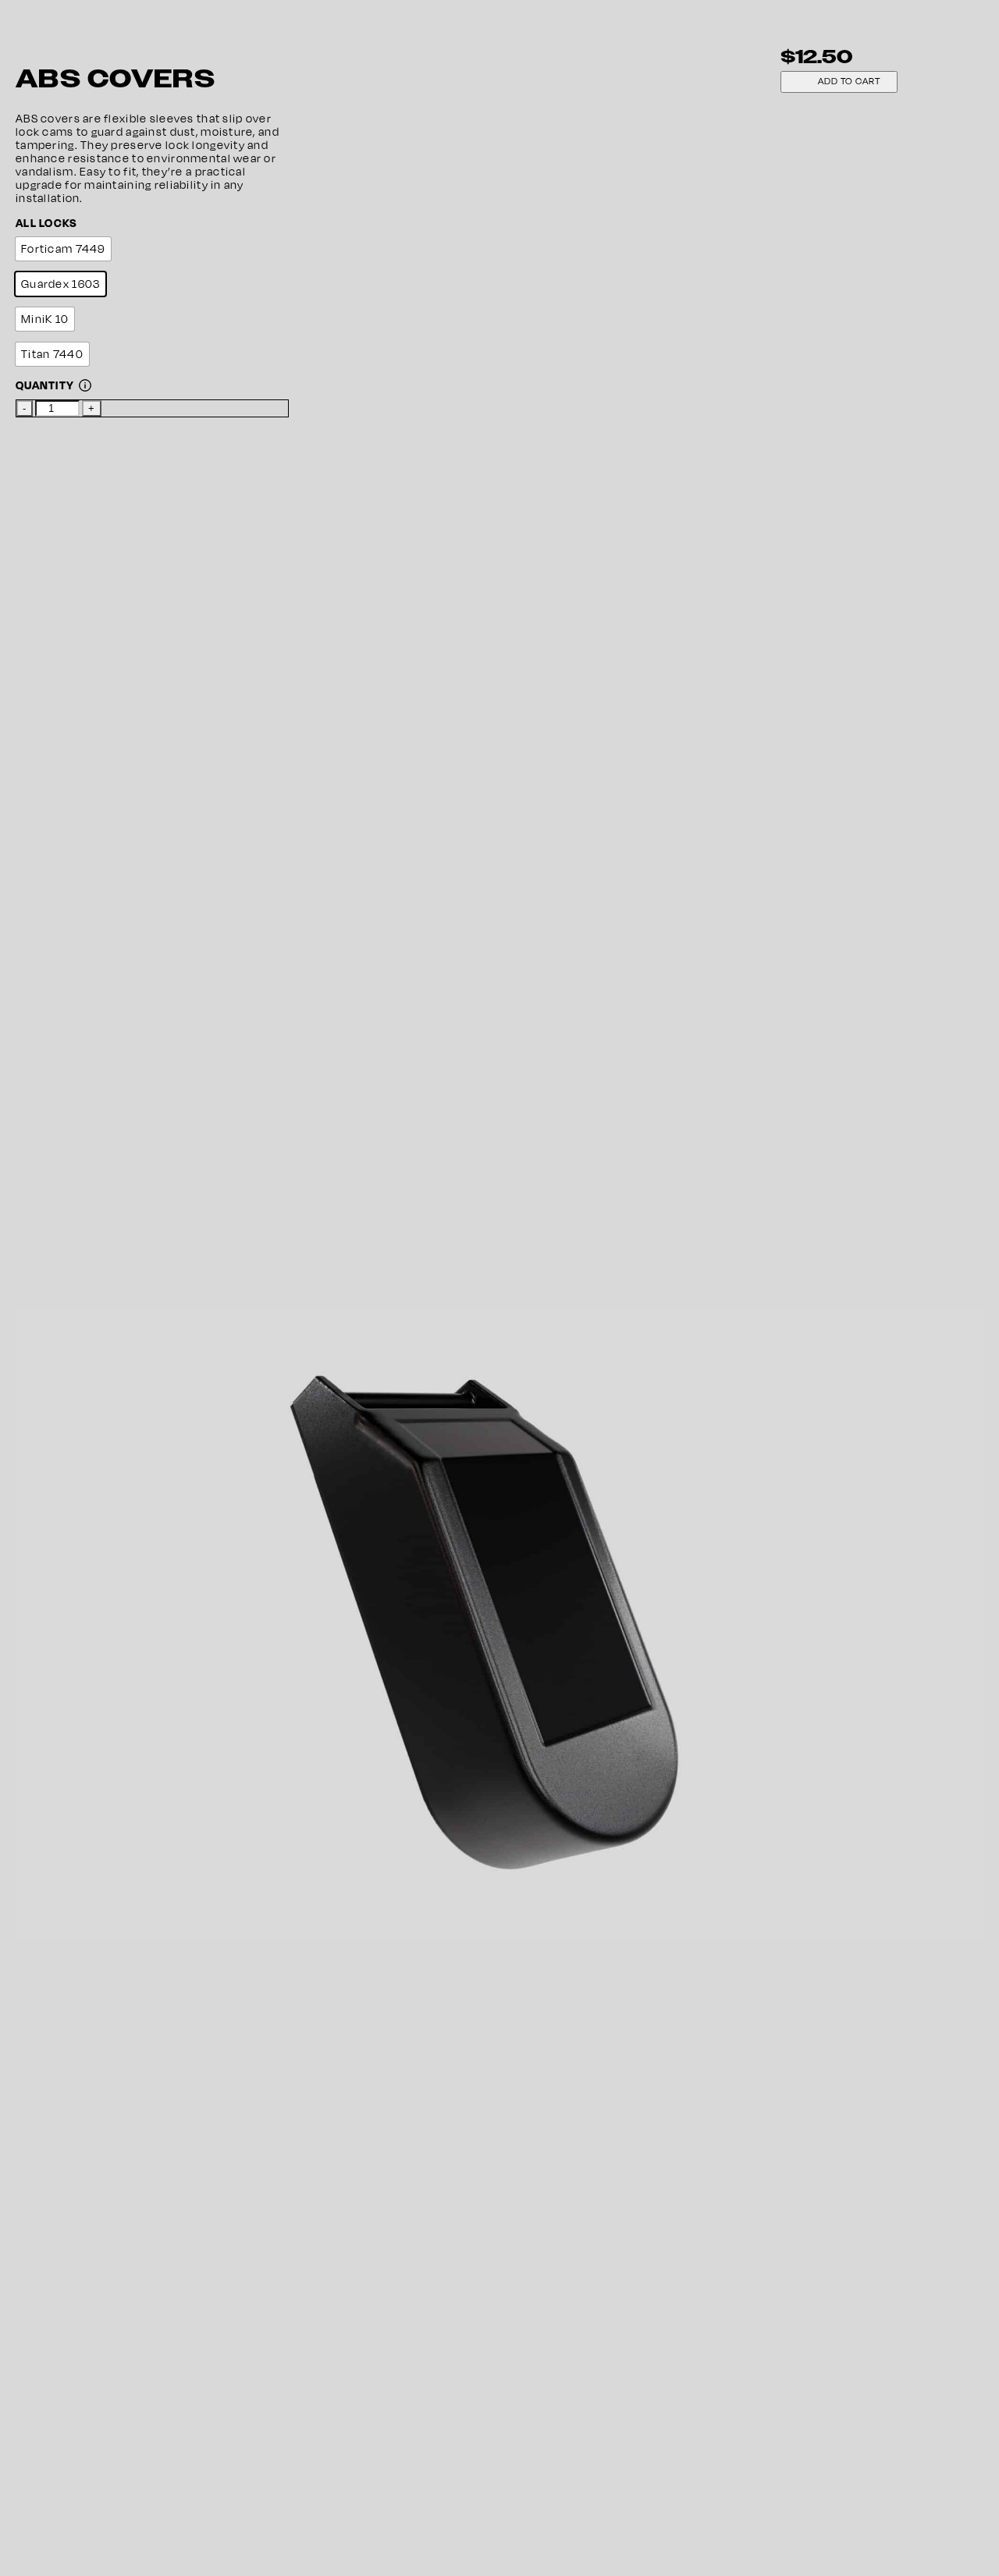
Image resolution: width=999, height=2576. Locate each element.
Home (48, 1170)
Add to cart (850, 81)
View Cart (59, 1276)
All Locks (47, 223)
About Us (57, 1236)
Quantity (45, 385)
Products (57, 1183)
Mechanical (96, 1210)
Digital (81, 1196)
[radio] (63, 249)
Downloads (63, 1249)
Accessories (98, 1223)
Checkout (59, 1289)
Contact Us (63, 1263)
